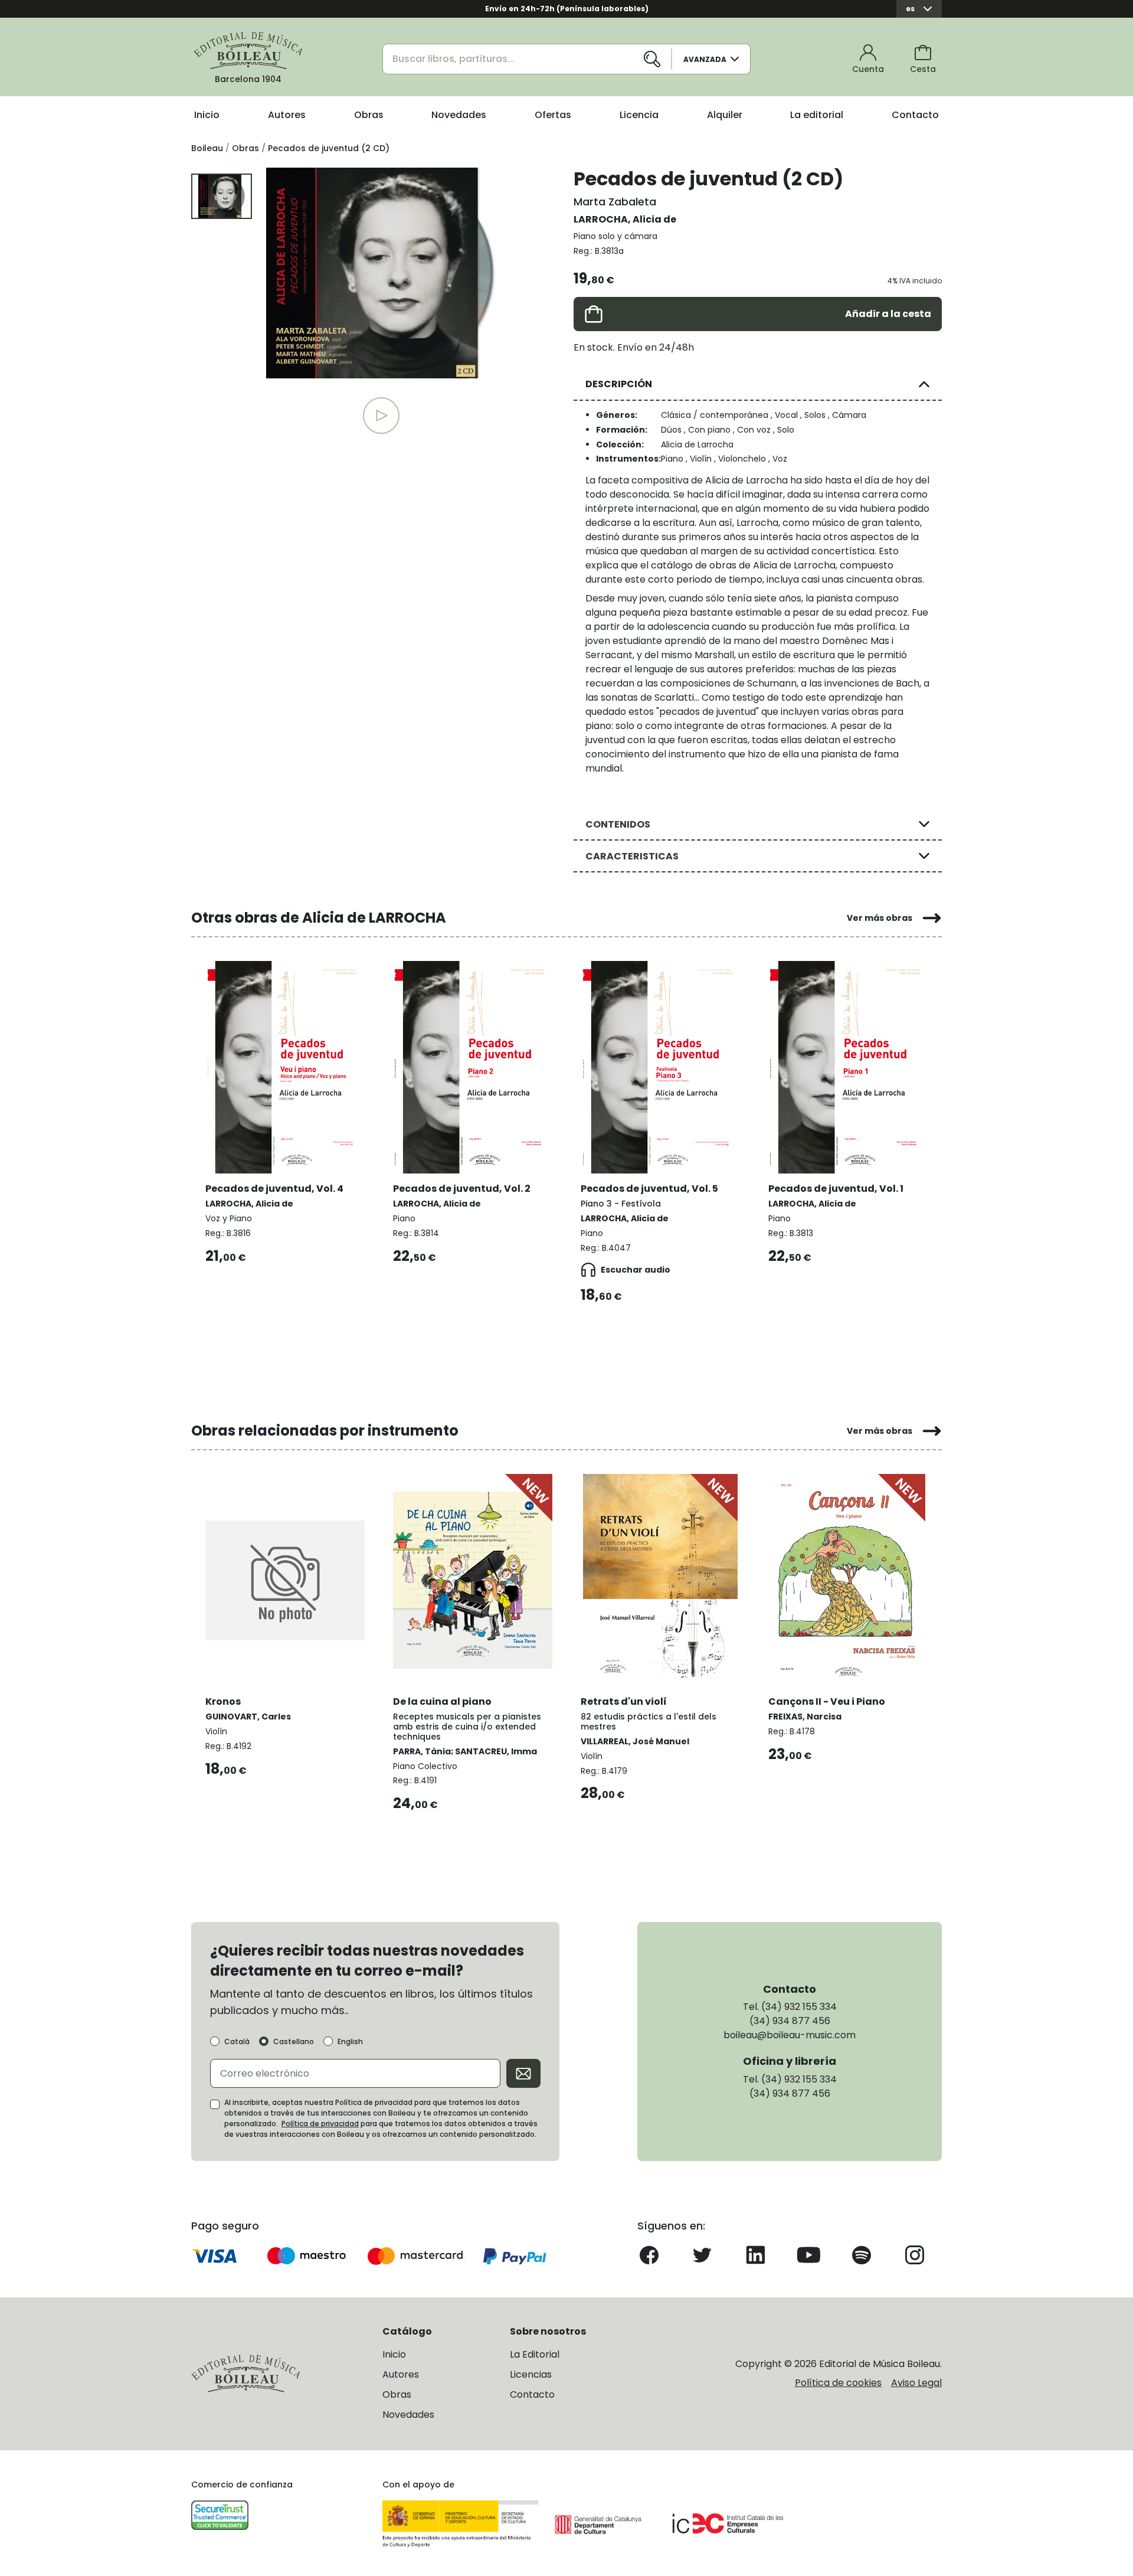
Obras (369, 115)
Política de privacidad (320, 2124)
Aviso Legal (916, 2383)
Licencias (531, 2374)
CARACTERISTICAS (632, 856)
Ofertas (553, 115)
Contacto (915, 115)
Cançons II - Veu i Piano (827, 1701)
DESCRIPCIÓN (619, 384)
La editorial (817, 115)
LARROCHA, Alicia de (625, 219)
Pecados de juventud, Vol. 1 (836, 1189)
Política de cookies (838, 2383)
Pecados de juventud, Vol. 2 (462, 1189)
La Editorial (535, 2354)
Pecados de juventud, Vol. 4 (274, 1189)
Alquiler (725, 115)
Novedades (459, 115)
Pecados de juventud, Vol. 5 (649, 1189)
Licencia (639, 115)
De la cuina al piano (442, 1701)
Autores (287, 115)
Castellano (294, 2042)
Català (237, 2042)
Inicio (207, 115)
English (350, 2042)
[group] (381, 273)
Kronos (223, 1701)
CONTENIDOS (618, 824)
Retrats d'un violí (624, 1701)
